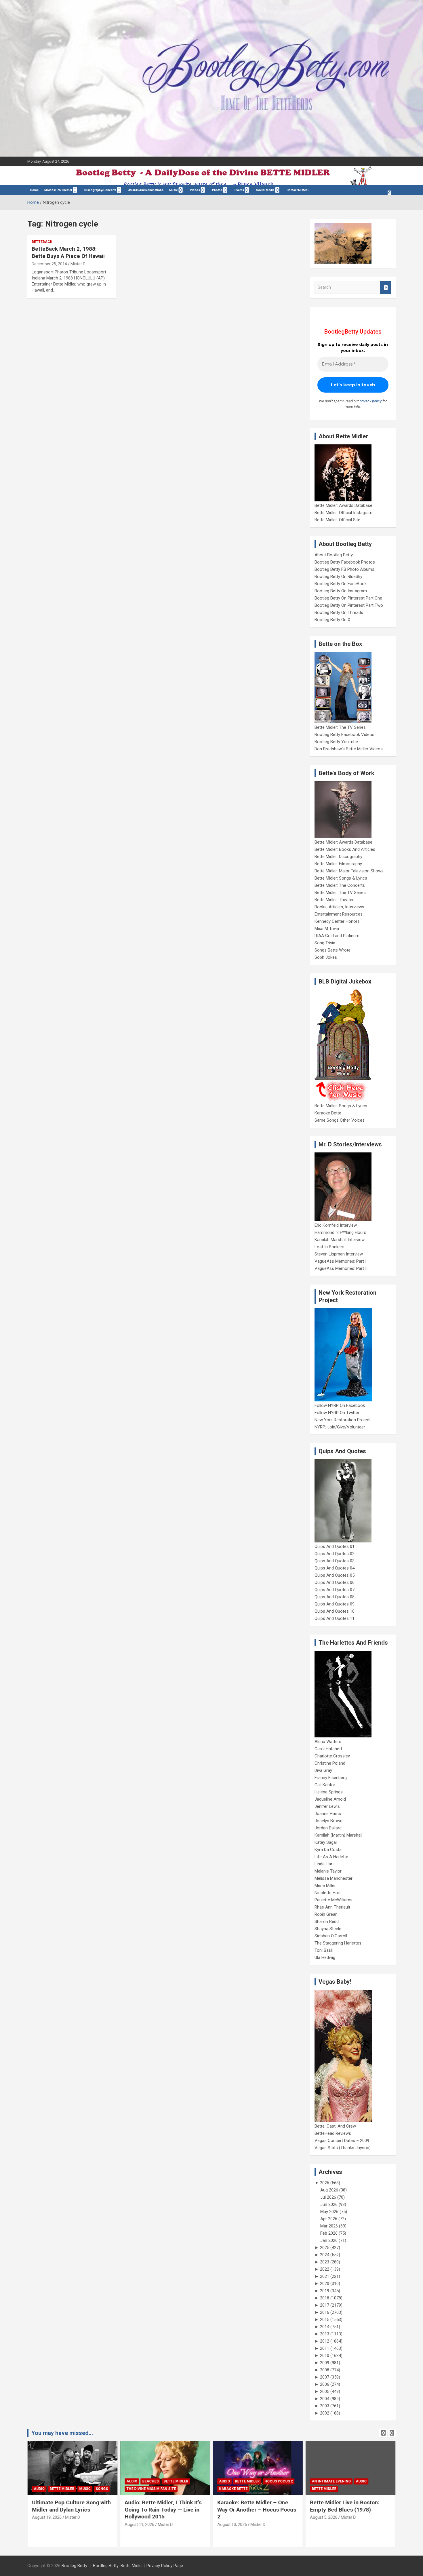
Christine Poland (330, 1763)
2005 (325, 2392)
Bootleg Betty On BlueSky (338, 577)
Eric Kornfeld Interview (336, 1225)
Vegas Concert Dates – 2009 (342, 2141)
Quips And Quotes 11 (335, 1618)
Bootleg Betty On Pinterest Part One (348, 598)
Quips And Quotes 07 (335, 1590)
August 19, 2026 (47, 2517)
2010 (325, 2356)
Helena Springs (329, 1792)
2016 (325, 2312)
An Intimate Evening (331, 2481)
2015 (325, 2320)
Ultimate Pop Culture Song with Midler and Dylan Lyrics (71, 2506)
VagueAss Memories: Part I (340, 1261)
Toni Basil (324, 1950)
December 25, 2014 (49, 264)
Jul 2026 (328, 2197)
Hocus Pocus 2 (279, 2481)
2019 (325, 2291)
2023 (325, 2262)
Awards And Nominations (146, 190)
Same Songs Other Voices (340, 1120)
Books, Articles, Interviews (339, 907)
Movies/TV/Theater (58, 190)
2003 (325, 2406)
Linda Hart (324, 1864)
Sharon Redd (327, 1921)
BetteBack (42, 242)
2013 (325, 2334)
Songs (102, 2489)
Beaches (150, 2481)
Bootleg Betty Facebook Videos (344, 735)
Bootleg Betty (74, 2566)
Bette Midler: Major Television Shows (349, 871)
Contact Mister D (298, 190)
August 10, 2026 (232, 2524)
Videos (195, 190)
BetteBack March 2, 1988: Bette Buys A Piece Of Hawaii (68, 252)
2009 (325, 2363)
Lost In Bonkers (329, 1247)
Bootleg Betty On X (332, 620)
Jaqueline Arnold (330, 1799)
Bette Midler (62, 2489)
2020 (325, 2284)
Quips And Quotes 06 (335, 1582)
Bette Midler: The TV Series (340, 727)
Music (174, 190)
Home (34, 190)
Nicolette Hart (328, 1893)
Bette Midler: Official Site (337, 520)
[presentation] (383, 2433)
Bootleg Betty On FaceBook (341, 584)
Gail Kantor (325, 1785)
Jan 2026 (329, 2240)
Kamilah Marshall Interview (340, 1240)
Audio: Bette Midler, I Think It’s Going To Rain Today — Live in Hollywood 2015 (163, 2510)
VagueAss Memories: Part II (341, 1268)
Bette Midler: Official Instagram (343, 513)
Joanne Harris (328, 1814)
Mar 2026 (329, 2226)
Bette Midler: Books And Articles (345, 849)
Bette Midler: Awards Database (343, 505)
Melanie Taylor (328, 1871)
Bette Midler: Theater (334, 900)
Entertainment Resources (339, 914)
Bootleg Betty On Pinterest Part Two (349, 605)
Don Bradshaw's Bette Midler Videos (349, 749)
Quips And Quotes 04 (335, 1568)
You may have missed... (62, 2433)
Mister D (78, 264)
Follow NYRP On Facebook (340, 1405)
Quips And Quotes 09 (335, 1604)
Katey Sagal (326, 1842)
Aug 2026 (329, 2190)
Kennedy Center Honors (337, 921)
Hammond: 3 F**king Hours (340, 1232)
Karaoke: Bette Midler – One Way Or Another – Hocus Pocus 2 (257, 2510)
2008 (325, 2370)
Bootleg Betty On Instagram (341, 591)
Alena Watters (328, 1742)
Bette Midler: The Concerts (340, 885)
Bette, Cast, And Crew (335, 2126)
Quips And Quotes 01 (335, 1546)
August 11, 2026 (139, 2524)
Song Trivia (325, 943)
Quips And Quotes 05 (335, 1575)
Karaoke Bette (328, 1113)
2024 (325, 2255)
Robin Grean (326, 1914)
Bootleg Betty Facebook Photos (345, 562)
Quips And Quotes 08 (335, 1597)
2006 (325, 2384)
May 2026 (329, 2212)
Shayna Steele (328, 1929)
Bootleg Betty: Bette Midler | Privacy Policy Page (138, 2566)
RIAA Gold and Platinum (337, 936)
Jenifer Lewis (327, 1806)
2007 (325, 2377)
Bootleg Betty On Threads (339, 612)
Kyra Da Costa (328, 1850)
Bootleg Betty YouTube (336, 742)
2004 (325, 2399)
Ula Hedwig (325, 1957)
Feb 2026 (329, 2233)
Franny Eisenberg (331, 1778)
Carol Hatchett (328, 1749)
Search (386, 287)
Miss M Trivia (327, 929)
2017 (325, 2305)
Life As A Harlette (331, 1857)
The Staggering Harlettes (338, 1943)
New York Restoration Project (343, 1420)
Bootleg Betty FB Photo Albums (344, 569)
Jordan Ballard (328, 1828)
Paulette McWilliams (334, 1900)
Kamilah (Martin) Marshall (338, 1835)
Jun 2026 (329, 2204)
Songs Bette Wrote (333, 950)
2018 (325, 2298)
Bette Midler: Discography (338, 857)
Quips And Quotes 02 (335, 1554)
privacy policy (371, 401)
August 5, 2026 (324, 2517)
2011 (325, 2348)
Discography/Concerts (100, 190)
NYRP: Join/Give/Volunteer (340, 1427)
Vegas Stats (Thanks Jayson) (343, 2148)
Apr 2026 (329, 2219)
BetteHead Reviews (333, 2133)
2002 (325, 2413)
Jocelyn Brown (328, 1821)
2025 (325, 2248)
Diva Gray (323, 1770)
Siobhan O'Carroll (331, 1936)
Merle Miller (325, 1886)
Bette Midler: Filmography (338, 864)
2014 (325, 2327)
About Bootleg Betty (334, 555)
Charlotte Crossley (332, 1756)
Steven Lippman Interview (339, 1254)
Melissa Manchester (334, 1878)
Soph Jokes (326, 957)
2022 (325, 2269)
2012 (325, 2341)
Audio (39, 2489)
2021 (325, 2276)
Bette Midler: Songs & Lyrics (341, 878)
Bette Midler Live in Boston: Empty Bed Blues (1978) (345, 2506)
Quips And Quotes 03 (335, 1561)
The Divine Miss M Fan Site (151, 2489)
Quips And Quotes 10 (335, 1611)
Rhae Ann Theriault (332, 1907)
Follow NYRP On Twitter (337, 1413)
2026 (325, 2183)
